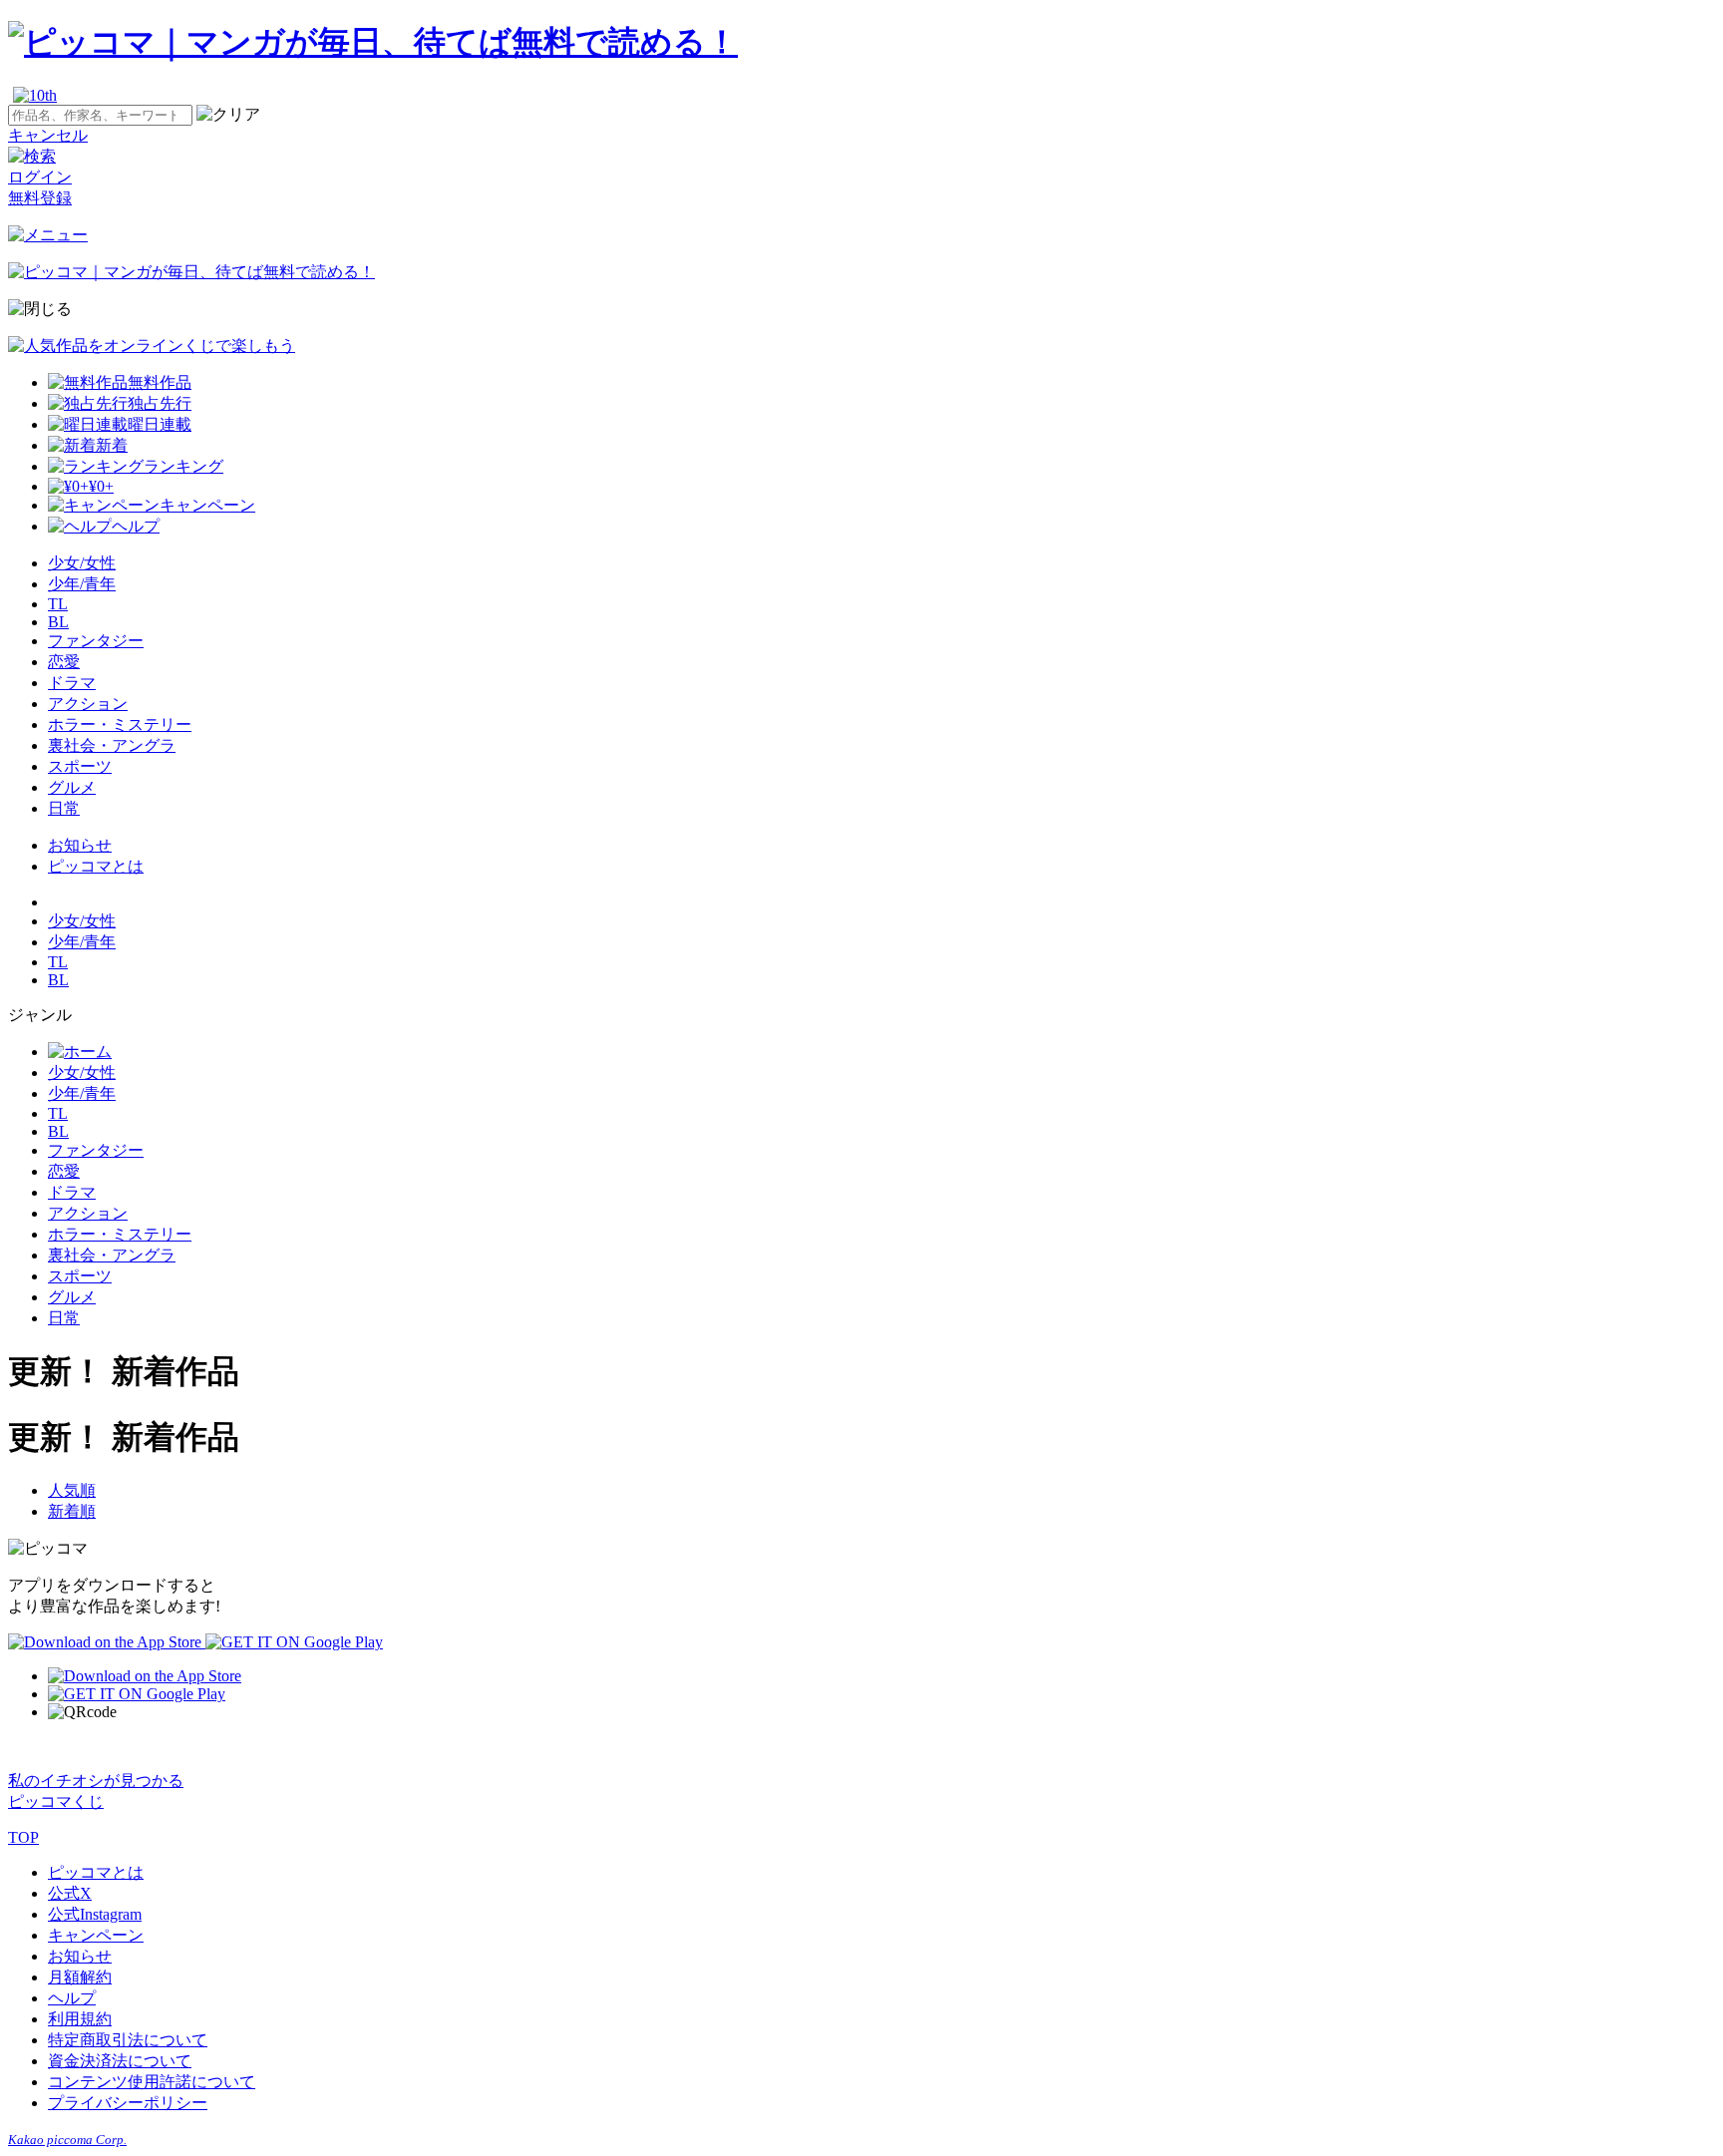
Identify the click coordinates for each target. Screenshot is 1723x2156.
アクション (88, 704)
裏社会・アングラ (112, 745)
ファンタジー (96, 641)
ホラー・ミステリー (120, 724)
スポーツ (80, 766)
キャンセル (48, 135)
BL (58, 622)
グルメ (72, 787)
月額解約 (80, 1977)
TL (58, 604)
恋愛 (64, 662)
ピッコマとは (96, 866)
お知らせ (80, 845)
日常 (64, 808)
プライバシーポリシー (128, 2103)
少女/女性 (82, 563)
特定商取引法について (128, 2040)
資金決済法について (120, 2061)
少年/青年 (82, 584)
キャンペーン (96, 1935)
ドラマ (72, 683)
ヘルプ (72, 1998)
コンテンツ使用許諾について (152, 2082)
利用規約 (80, 2019)
